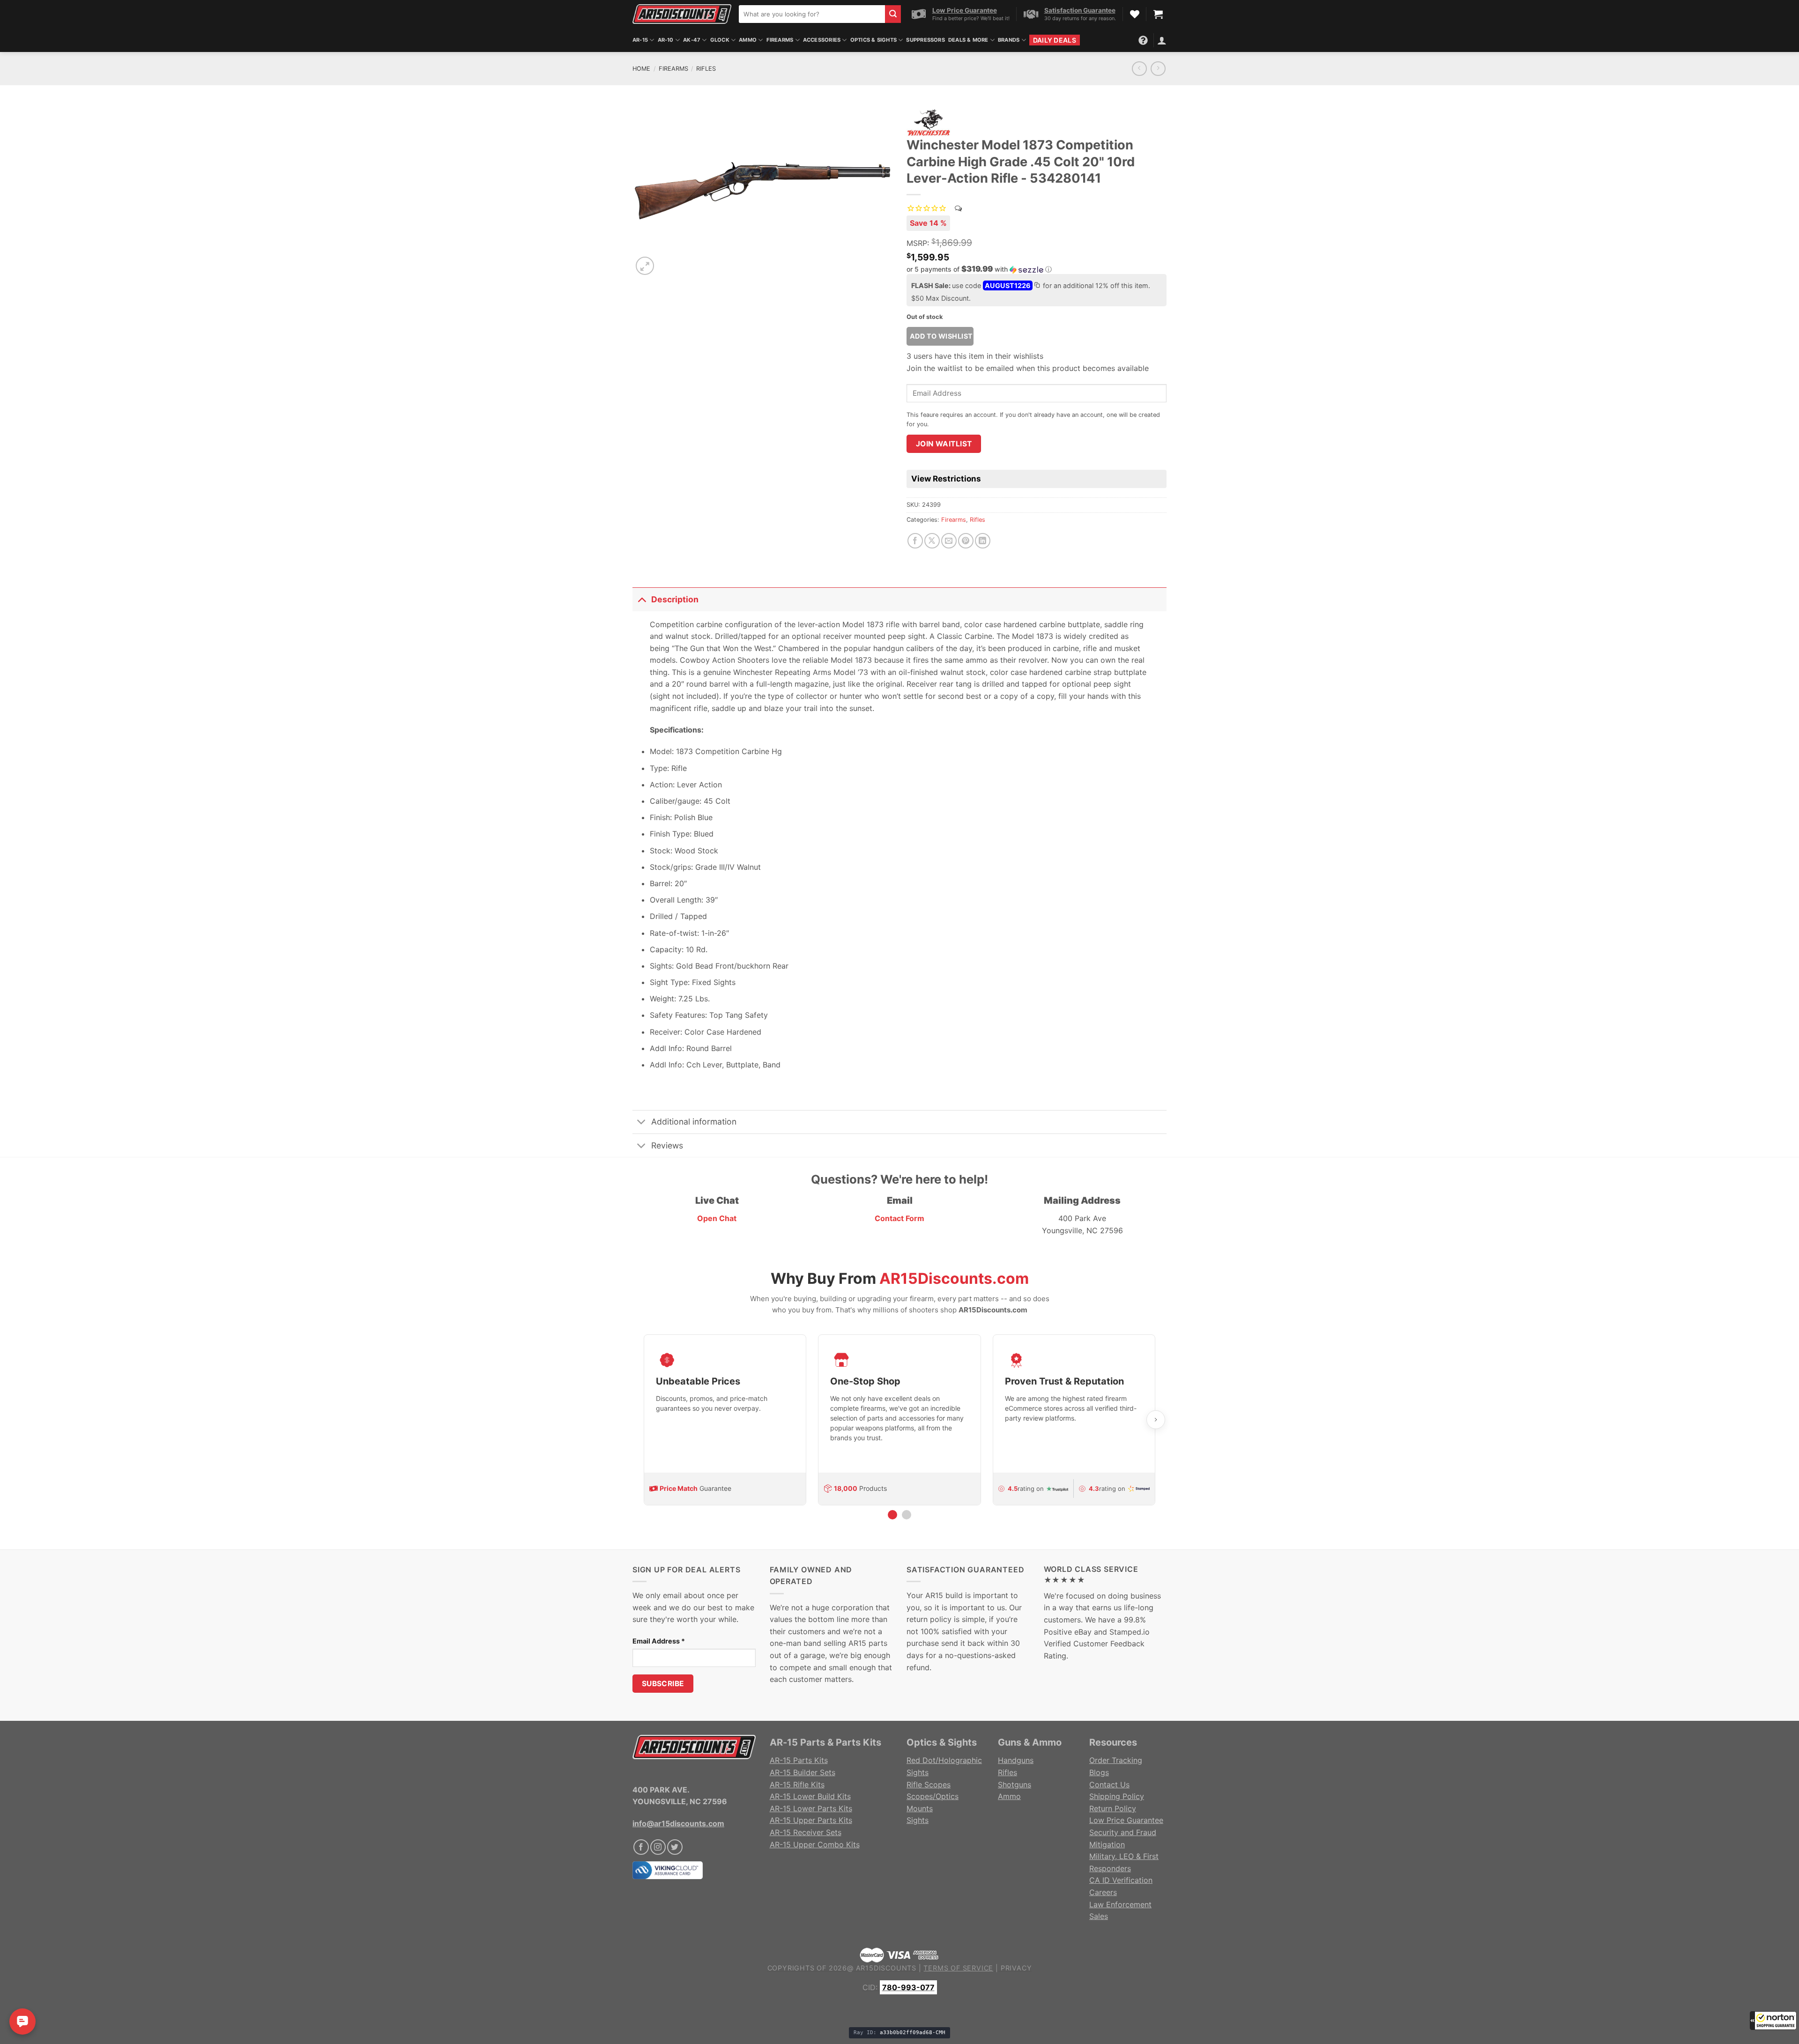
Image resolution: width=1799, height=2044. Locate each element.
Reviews (667, 1145)
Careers (1103, 1892)
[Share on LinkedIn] (983, 541)
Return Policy (1113, 1808)
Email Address (659, 1641)
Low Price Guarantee (1126, 1820)
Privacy (1016, 1968)
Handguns (1016, 1760)
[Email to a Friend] (949, 541)
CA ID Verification (1121, 1880)
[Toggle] (642, 599)
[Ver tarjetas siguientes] (1156, 1420)
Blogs (1099, 1772)
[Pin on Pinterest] (966, 541)
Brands (1009, 40)
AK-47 (692, 40)
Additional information (694, 1122)
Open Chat (717, 1218)
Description (675, 599)
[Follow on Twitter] (675, 1847)
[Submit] (893, 14)
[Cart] (1158, 14)
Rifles (706, 69)
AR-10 (666, 40)
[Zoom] (645, 266)
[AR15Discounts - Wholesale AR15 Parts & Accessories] (682, 14)
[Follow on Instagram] (658, 1847)
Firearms (673, 69)
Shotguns (1015, 1785)
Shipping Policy (1117, 1796)
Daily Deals (1055, 40)
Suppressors (925, 40)
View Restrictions (946, 479)
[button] (1773, 2021)
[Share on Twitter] (932, 541)
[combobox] (812, 14)
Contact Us (1109, 1785)
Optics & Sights (873, 40)
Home (641, 69)
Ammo (748, 40)
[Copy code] (1037, 286)
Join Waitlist (944, 444)
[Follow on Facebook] (641, 1847)
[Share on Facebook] (915, 541)
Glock (720, 40)
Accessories (822, 40)
